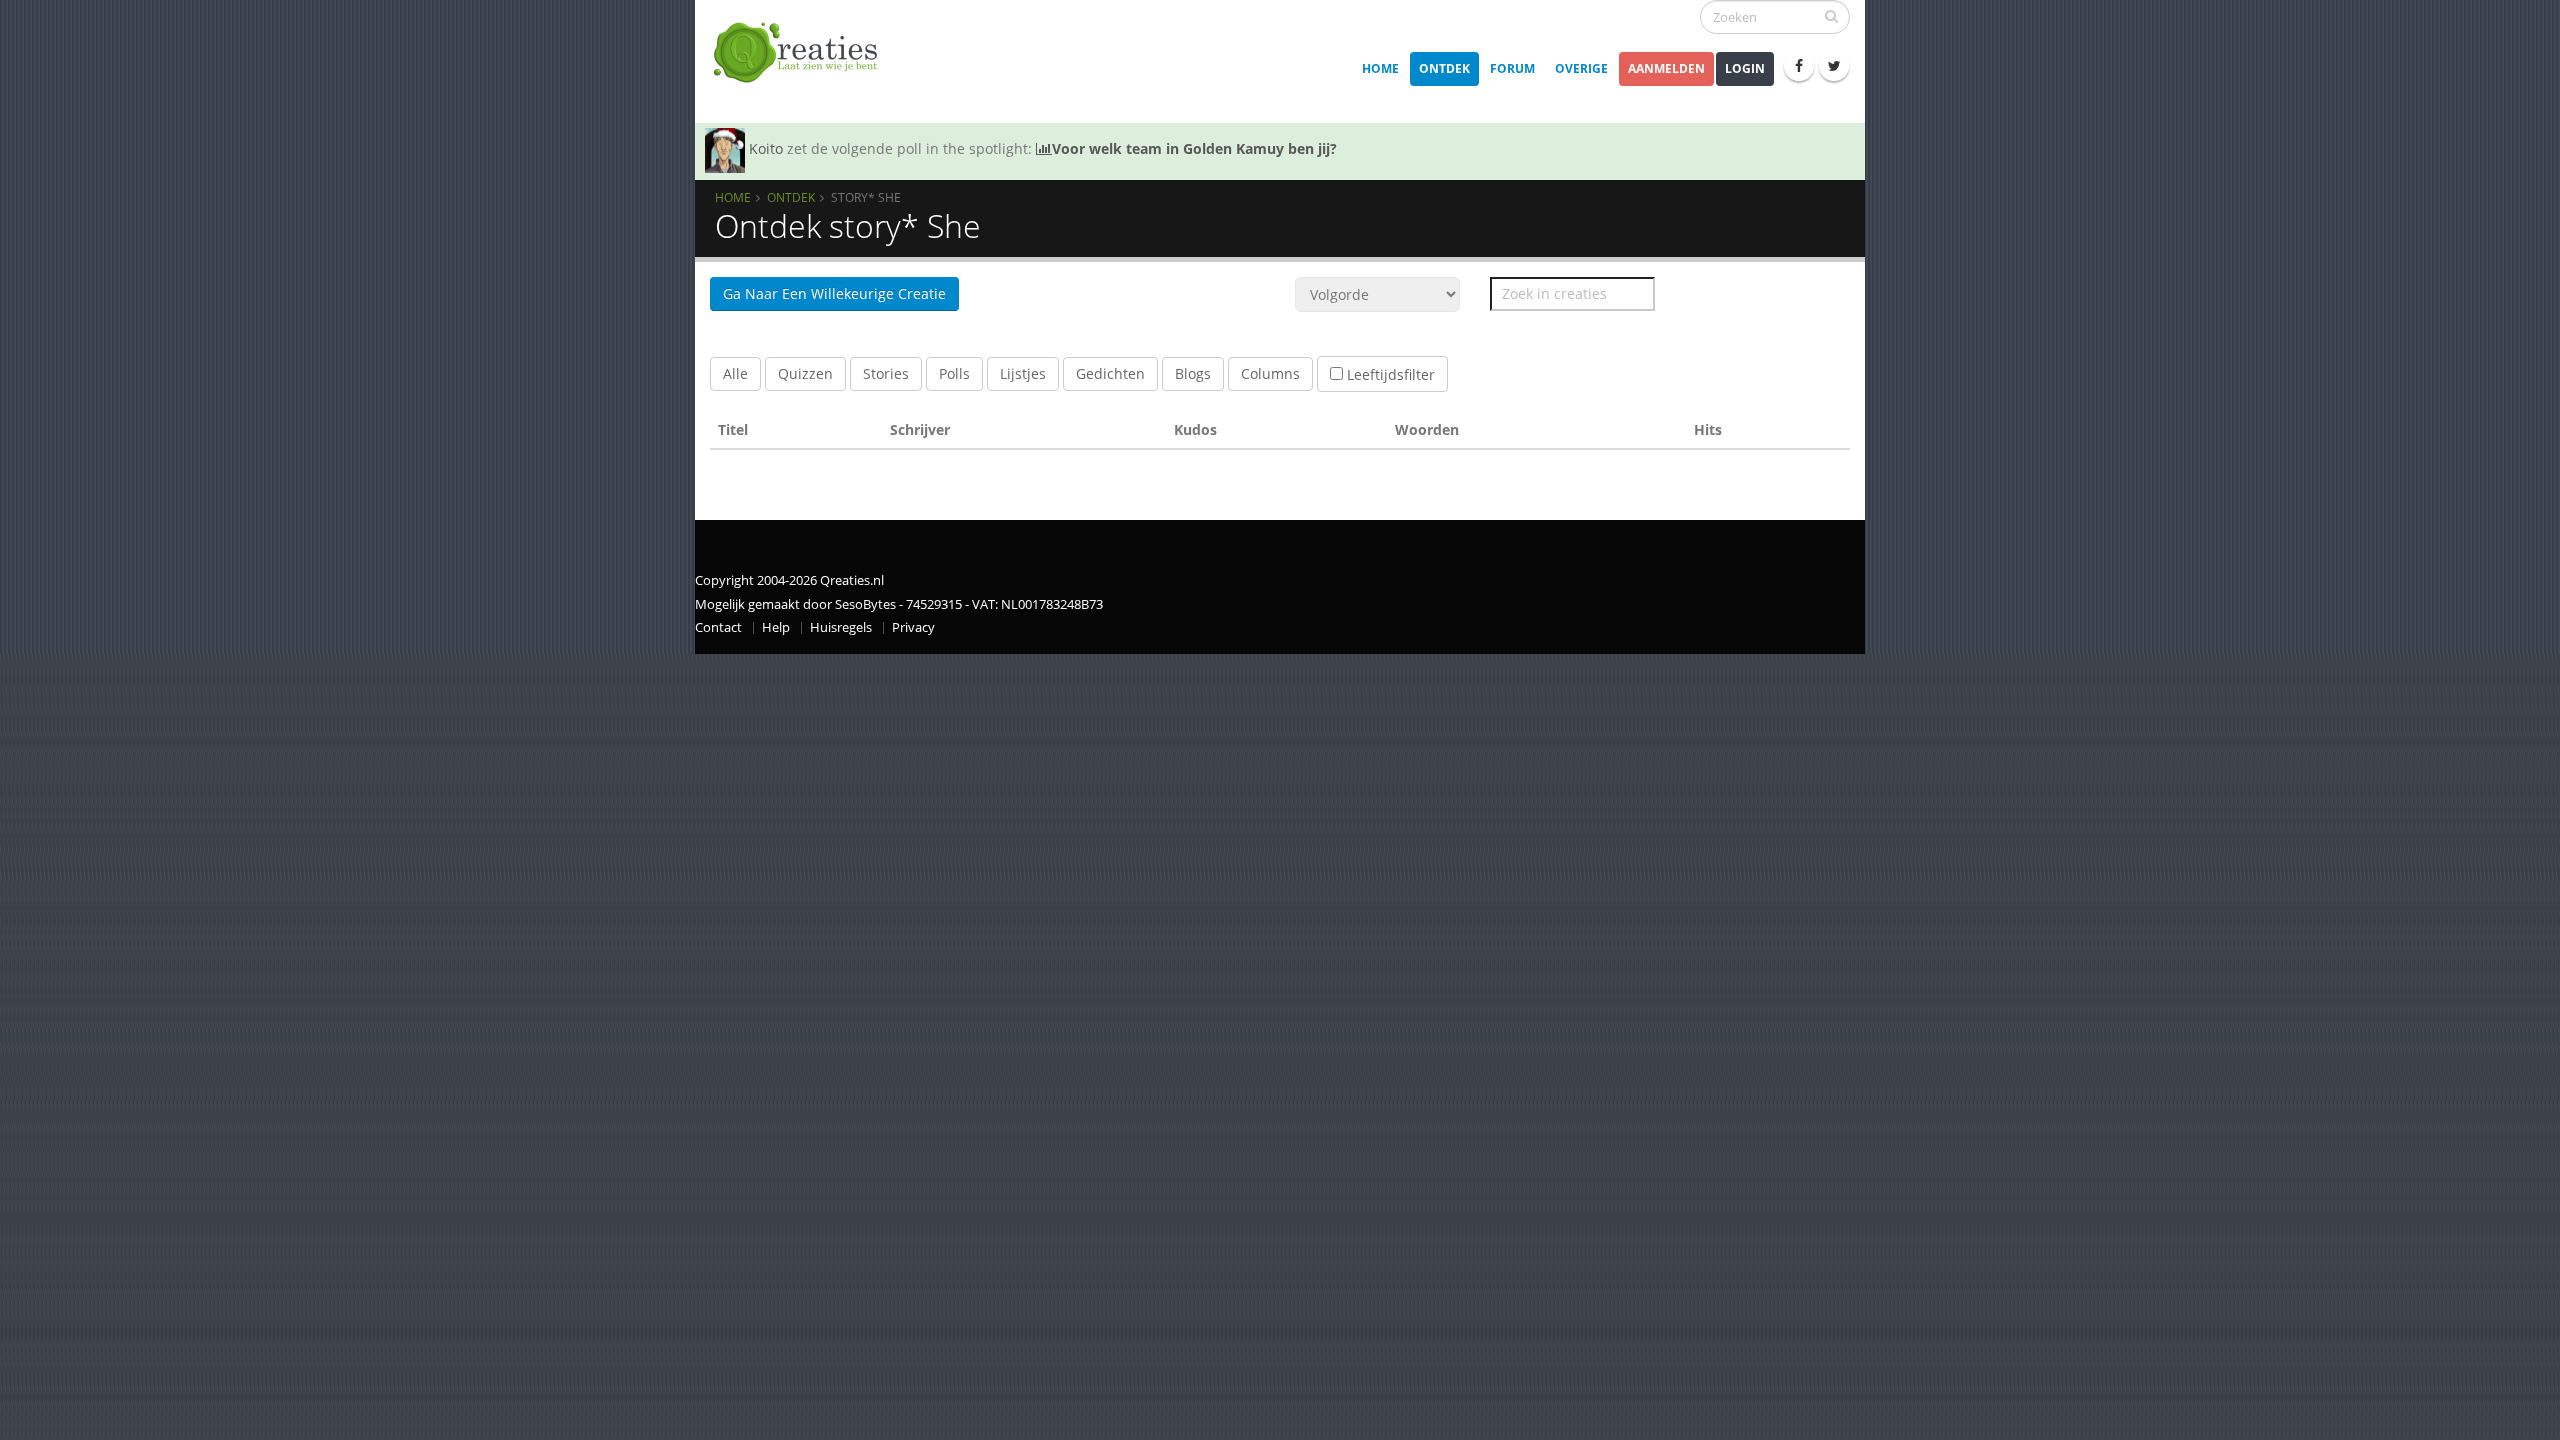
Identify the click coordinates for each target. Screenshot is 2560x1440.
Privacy (913, 627)
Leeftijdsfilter (1389, 374)
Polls (954, 373)
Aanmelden (1666, 68)
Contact (718, 627)
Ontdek (1444, 68)
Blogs (1193, 373)
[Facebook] (1799, 66)
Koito (766, 148)
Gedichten (1110, 373)
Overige (1581, 68)
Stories (886, 373)
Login (1745, 68)
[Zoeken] (1831, 16)
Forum (1512, 68)
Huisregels (841, 627)
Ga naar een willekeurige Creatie (834, 293)
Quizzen (805, 373)
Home (1380, 68)
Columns (1270, 373)
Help (776, 627)
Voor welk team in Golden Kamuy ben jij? (1194, 148)
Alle (735, 373)
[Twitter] (1834, 66)
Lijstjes (1023, 373)
